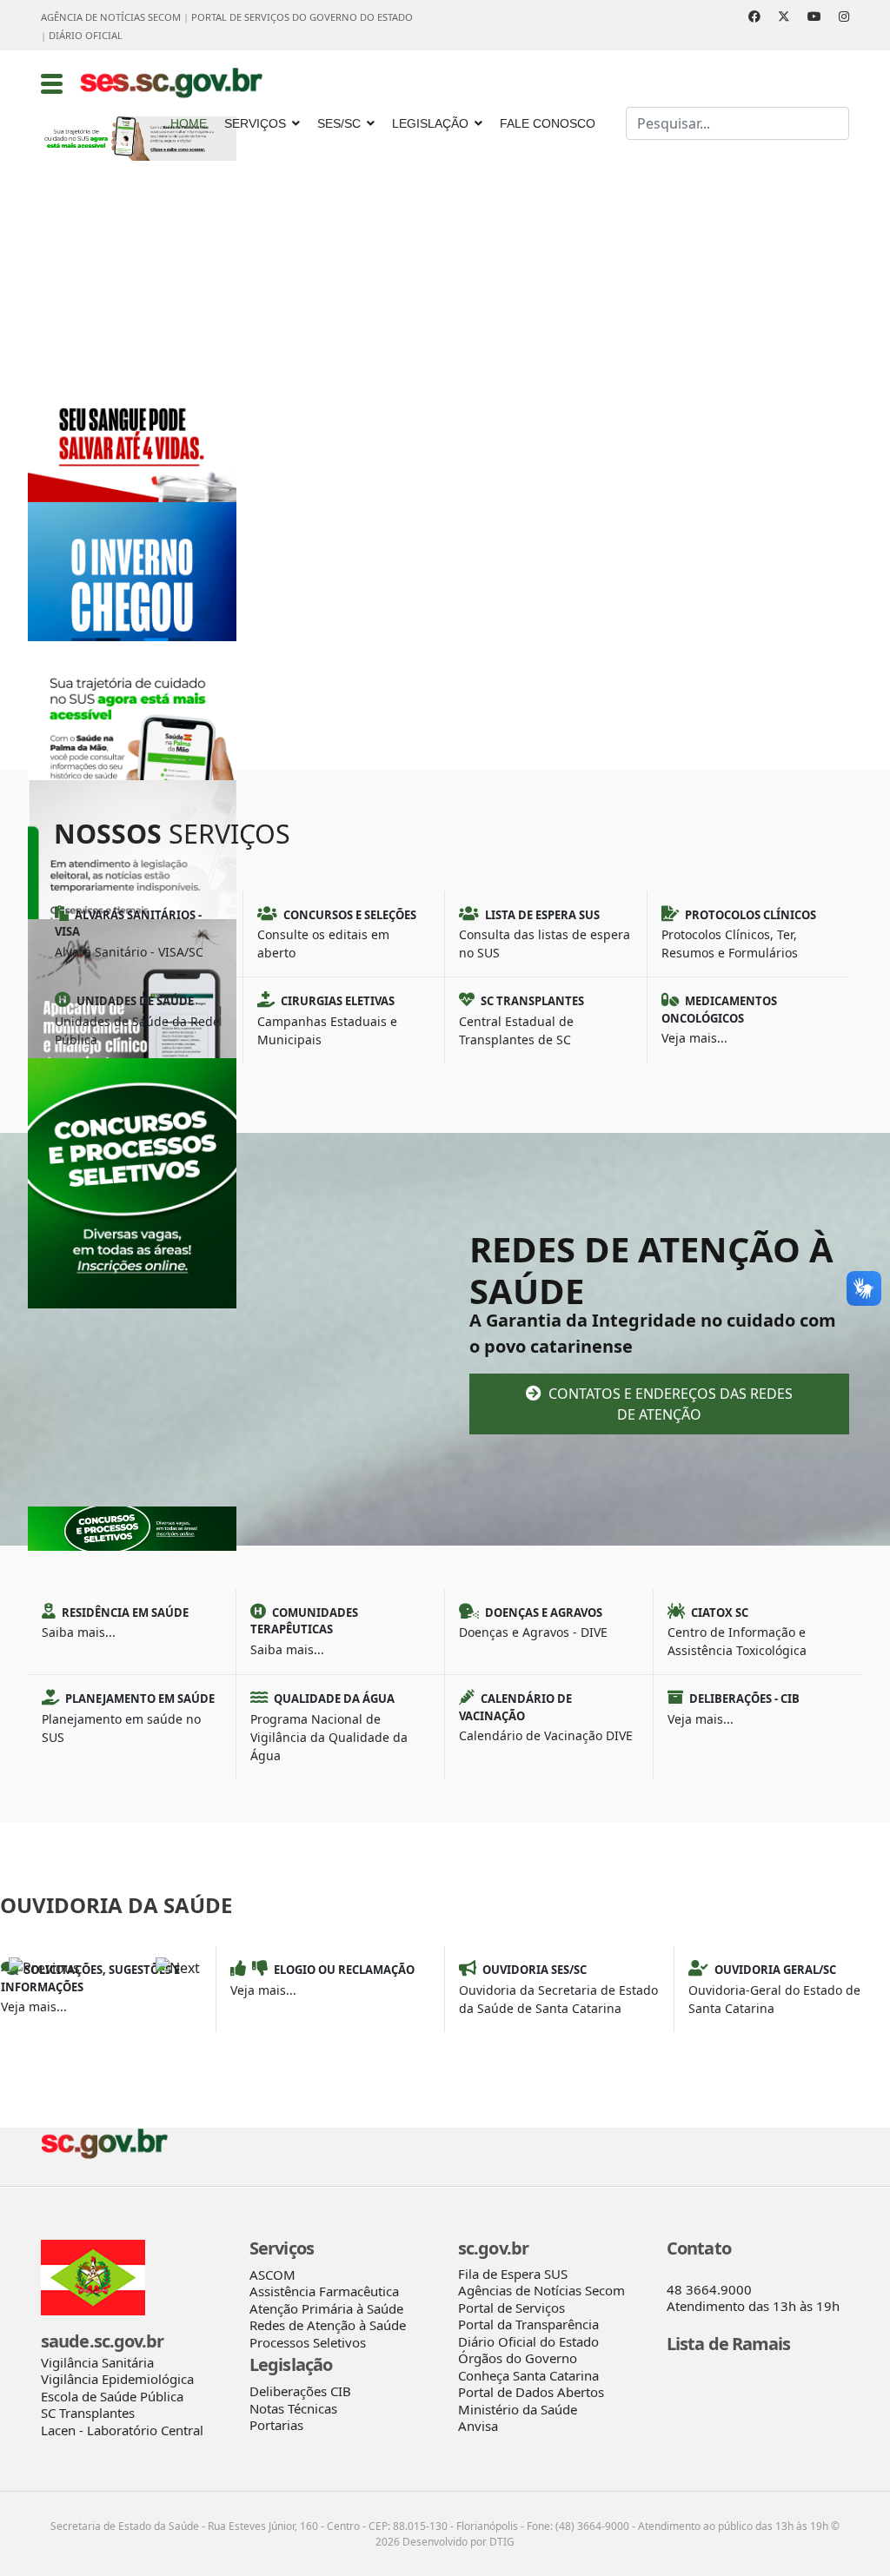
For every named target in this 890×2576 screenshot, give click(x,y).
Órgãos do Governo (518, 2358)
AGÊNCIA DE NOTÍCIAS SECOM (111, 17)
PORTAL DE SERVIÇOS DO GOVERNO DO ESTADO (302, 17)
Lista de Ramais (729, 2344)
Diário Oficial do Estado (528, 2341)
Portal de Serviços (511, 2308)
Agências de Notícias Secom (541, 2290)
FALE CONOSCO (548, 123)
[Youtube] (814, 16)
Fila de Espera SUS (513, 2274)
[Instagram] (844, 16)
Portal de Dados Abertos (531, 2392)
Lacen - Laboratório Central (122, 2430)
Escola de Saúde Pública (112, 2396)
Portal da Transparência (528, 2324)
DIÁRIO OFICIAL (86, 35)
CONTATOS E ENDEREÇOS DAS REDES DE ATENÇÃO (669, 1404)
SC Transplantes (88, 2413)
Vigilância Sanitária (97, 2362)
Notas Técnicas (293, 2408)
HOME (189, 123)
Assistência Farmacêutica (324, 2291)
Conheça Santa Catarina (528, 2375)
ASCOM (272, 2275)
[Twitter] (784, 16)
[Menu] (52, 83)
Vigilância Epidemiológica (117, 2379)
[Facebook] (754, 16)
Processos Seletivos (308, 2342)
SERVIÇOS (255, 123)
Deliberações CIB (300, 2391)
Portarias (276, 2425)
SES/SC (339, 123)
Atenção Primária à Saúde (326, 2308)
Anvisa (478, 2426)
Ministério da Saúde (518, 2409)
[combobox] (737, 123)
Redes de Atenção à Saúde (328, 2325)
